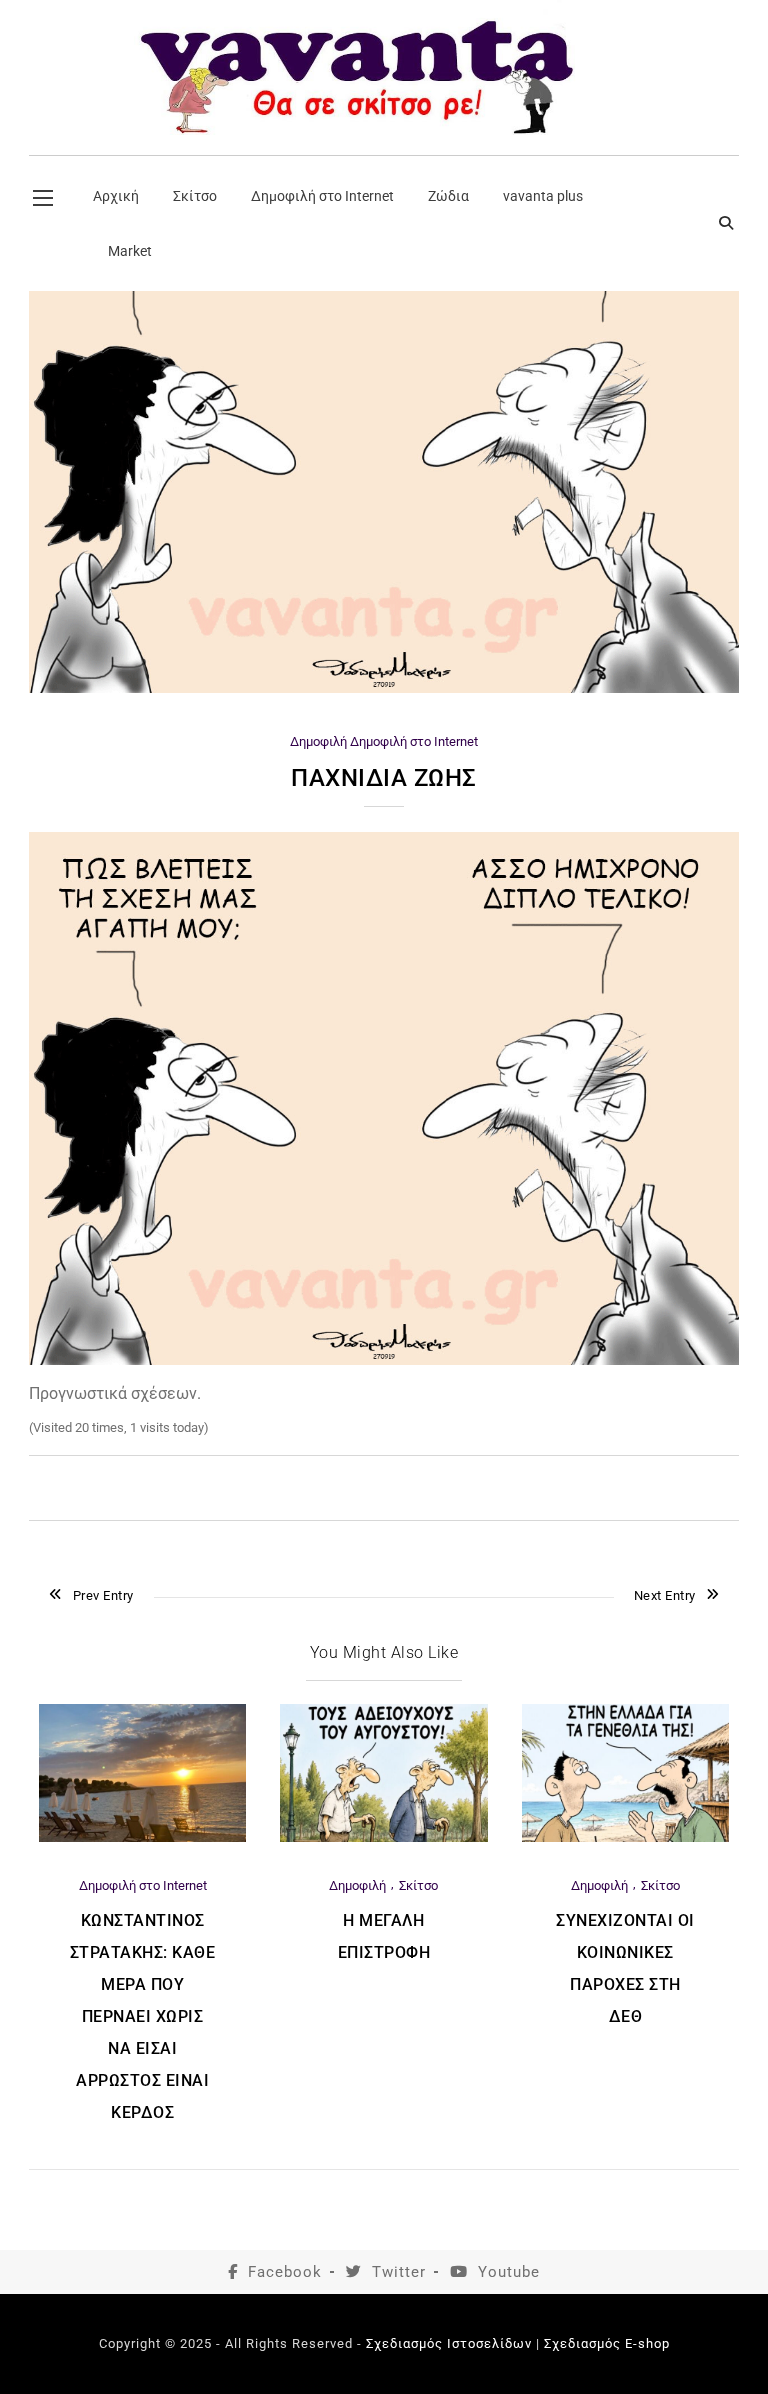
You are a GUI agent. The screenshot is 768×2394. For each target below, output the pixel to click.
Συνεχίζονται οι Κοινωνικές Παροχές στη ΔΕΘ (625, 1968)
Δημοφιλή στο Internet (414, 741)
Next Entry (665, 1595)
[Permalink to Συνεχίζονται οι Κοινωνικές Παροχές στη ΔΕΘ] (625, 1837)
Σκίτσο (418, 1885)
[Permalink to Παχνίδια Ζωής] (384, 688)
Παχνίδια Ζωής (384, 778)
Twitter (399, 2272)
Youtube (509, 2272)
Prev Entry (103, 1595)
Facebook (285, 2272)
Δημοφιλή (318, 741)
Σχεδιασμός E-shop (607, 2343)
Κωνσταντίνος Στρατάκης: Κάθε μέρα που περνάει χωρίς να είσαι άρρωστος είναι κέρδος (143, 2016)
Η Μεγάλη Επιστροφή (384, 1936)
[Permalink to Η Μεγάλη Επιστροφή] (383, 1837)
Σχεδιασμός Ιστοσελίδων (449, 2343)
